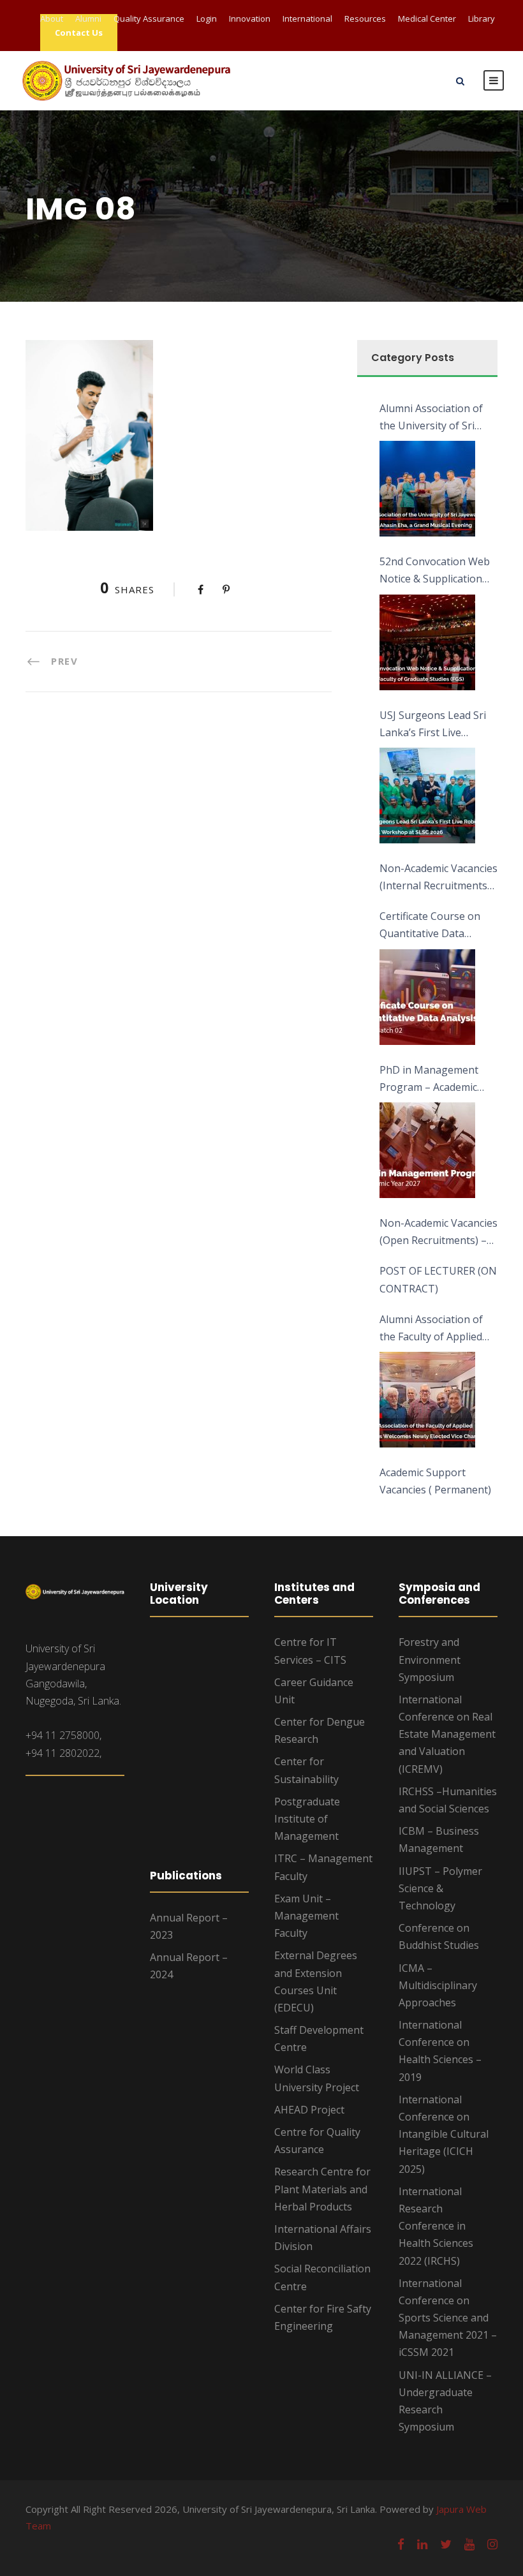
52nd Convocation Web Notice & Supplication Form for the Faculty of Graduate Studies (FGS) (435, 571)
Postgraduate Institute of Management (307, 1819)
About (52, 19)
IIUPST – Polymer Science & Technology (440, 1888)
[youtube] (469, 2544)
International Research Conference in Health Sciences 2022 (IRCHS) (436, 2226)
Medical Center (427, 19)
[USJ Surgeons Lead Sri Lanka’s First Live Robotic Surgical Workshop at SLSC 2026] (427, 796)
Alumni (88, 19)
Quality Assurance (149, 19)
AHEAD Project (309, 2110)
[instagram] (492, 2544)
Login (207, 19)
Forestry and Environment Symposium (430, 1659)
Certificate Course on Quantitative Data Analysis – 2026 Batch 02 (438, 926)
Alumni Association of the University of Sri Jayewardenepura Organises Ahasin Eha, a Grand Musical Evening (437, 418)
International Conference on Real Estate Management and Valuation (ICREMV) (447, 1734)
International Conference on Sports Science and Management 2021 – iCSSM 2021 (448, 2318)
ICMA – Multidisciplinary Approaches (438, 1985)
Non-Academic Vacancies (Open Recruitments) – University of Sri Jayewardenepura (438, 1232)
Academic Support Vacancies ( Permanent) (435, 1481)
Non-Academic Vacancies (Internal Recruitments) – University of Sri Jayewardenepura (438, 878)
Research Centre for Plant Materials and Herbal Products (322, 2189)
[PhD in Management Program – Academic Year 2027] (427, 1150)
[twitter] (446, 2544)
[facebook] (401, 2544)
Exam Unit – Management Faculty (306, 1916)
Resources (365, 19)
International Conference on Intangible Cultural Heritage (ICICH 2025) (444, 2134)
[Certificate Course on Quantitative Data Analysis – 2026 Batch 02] (427, 997)
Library (482, 19)
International (307, 19)
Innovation (250, 19)
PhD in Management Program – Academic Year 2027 (429, 1079)
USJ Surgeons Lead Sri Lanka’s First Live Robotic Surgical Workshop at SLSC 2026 (437, 725)
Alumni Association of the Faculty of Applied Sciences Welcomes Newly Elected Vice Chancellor (431, 1329)
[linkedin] (422, 2544)
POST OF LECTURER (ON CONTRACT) (438, 1279)
